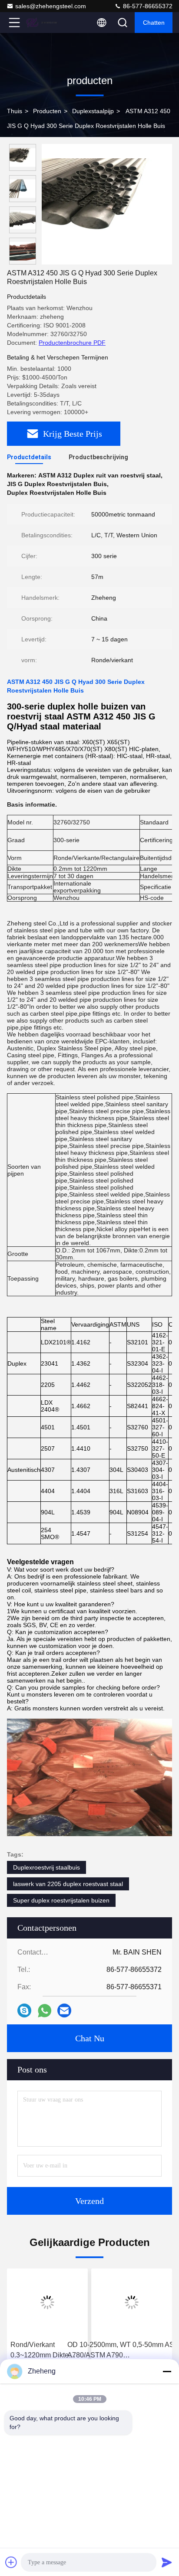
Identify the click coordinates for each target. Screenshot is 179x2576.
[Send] (167, 2562)
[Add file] (11, 2562)
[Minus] (167, 2371)
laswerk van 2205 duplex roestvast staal (68, 1884)
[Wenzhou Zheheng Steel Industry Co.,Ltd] (43, 23)
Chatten (154, 23)
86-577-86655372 (147, 6)
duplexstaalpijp (93, 111)
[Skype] (24, 2010)
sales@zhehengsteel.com (51, 6)
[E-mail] (64, 2010)
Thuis (15, 111)
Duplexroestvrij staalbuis (46, 1867)
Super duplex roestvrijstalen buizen (61, 1900)
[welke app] (45, 2011)
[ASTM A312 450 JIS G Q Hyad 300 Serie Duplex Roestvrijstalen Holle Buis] (107, 204)
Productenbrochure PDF (72, 343)
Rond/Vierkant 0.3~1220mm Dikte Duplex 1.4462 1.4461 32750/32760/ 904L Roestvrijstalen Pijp (45, 2351)
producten (47, 111)
